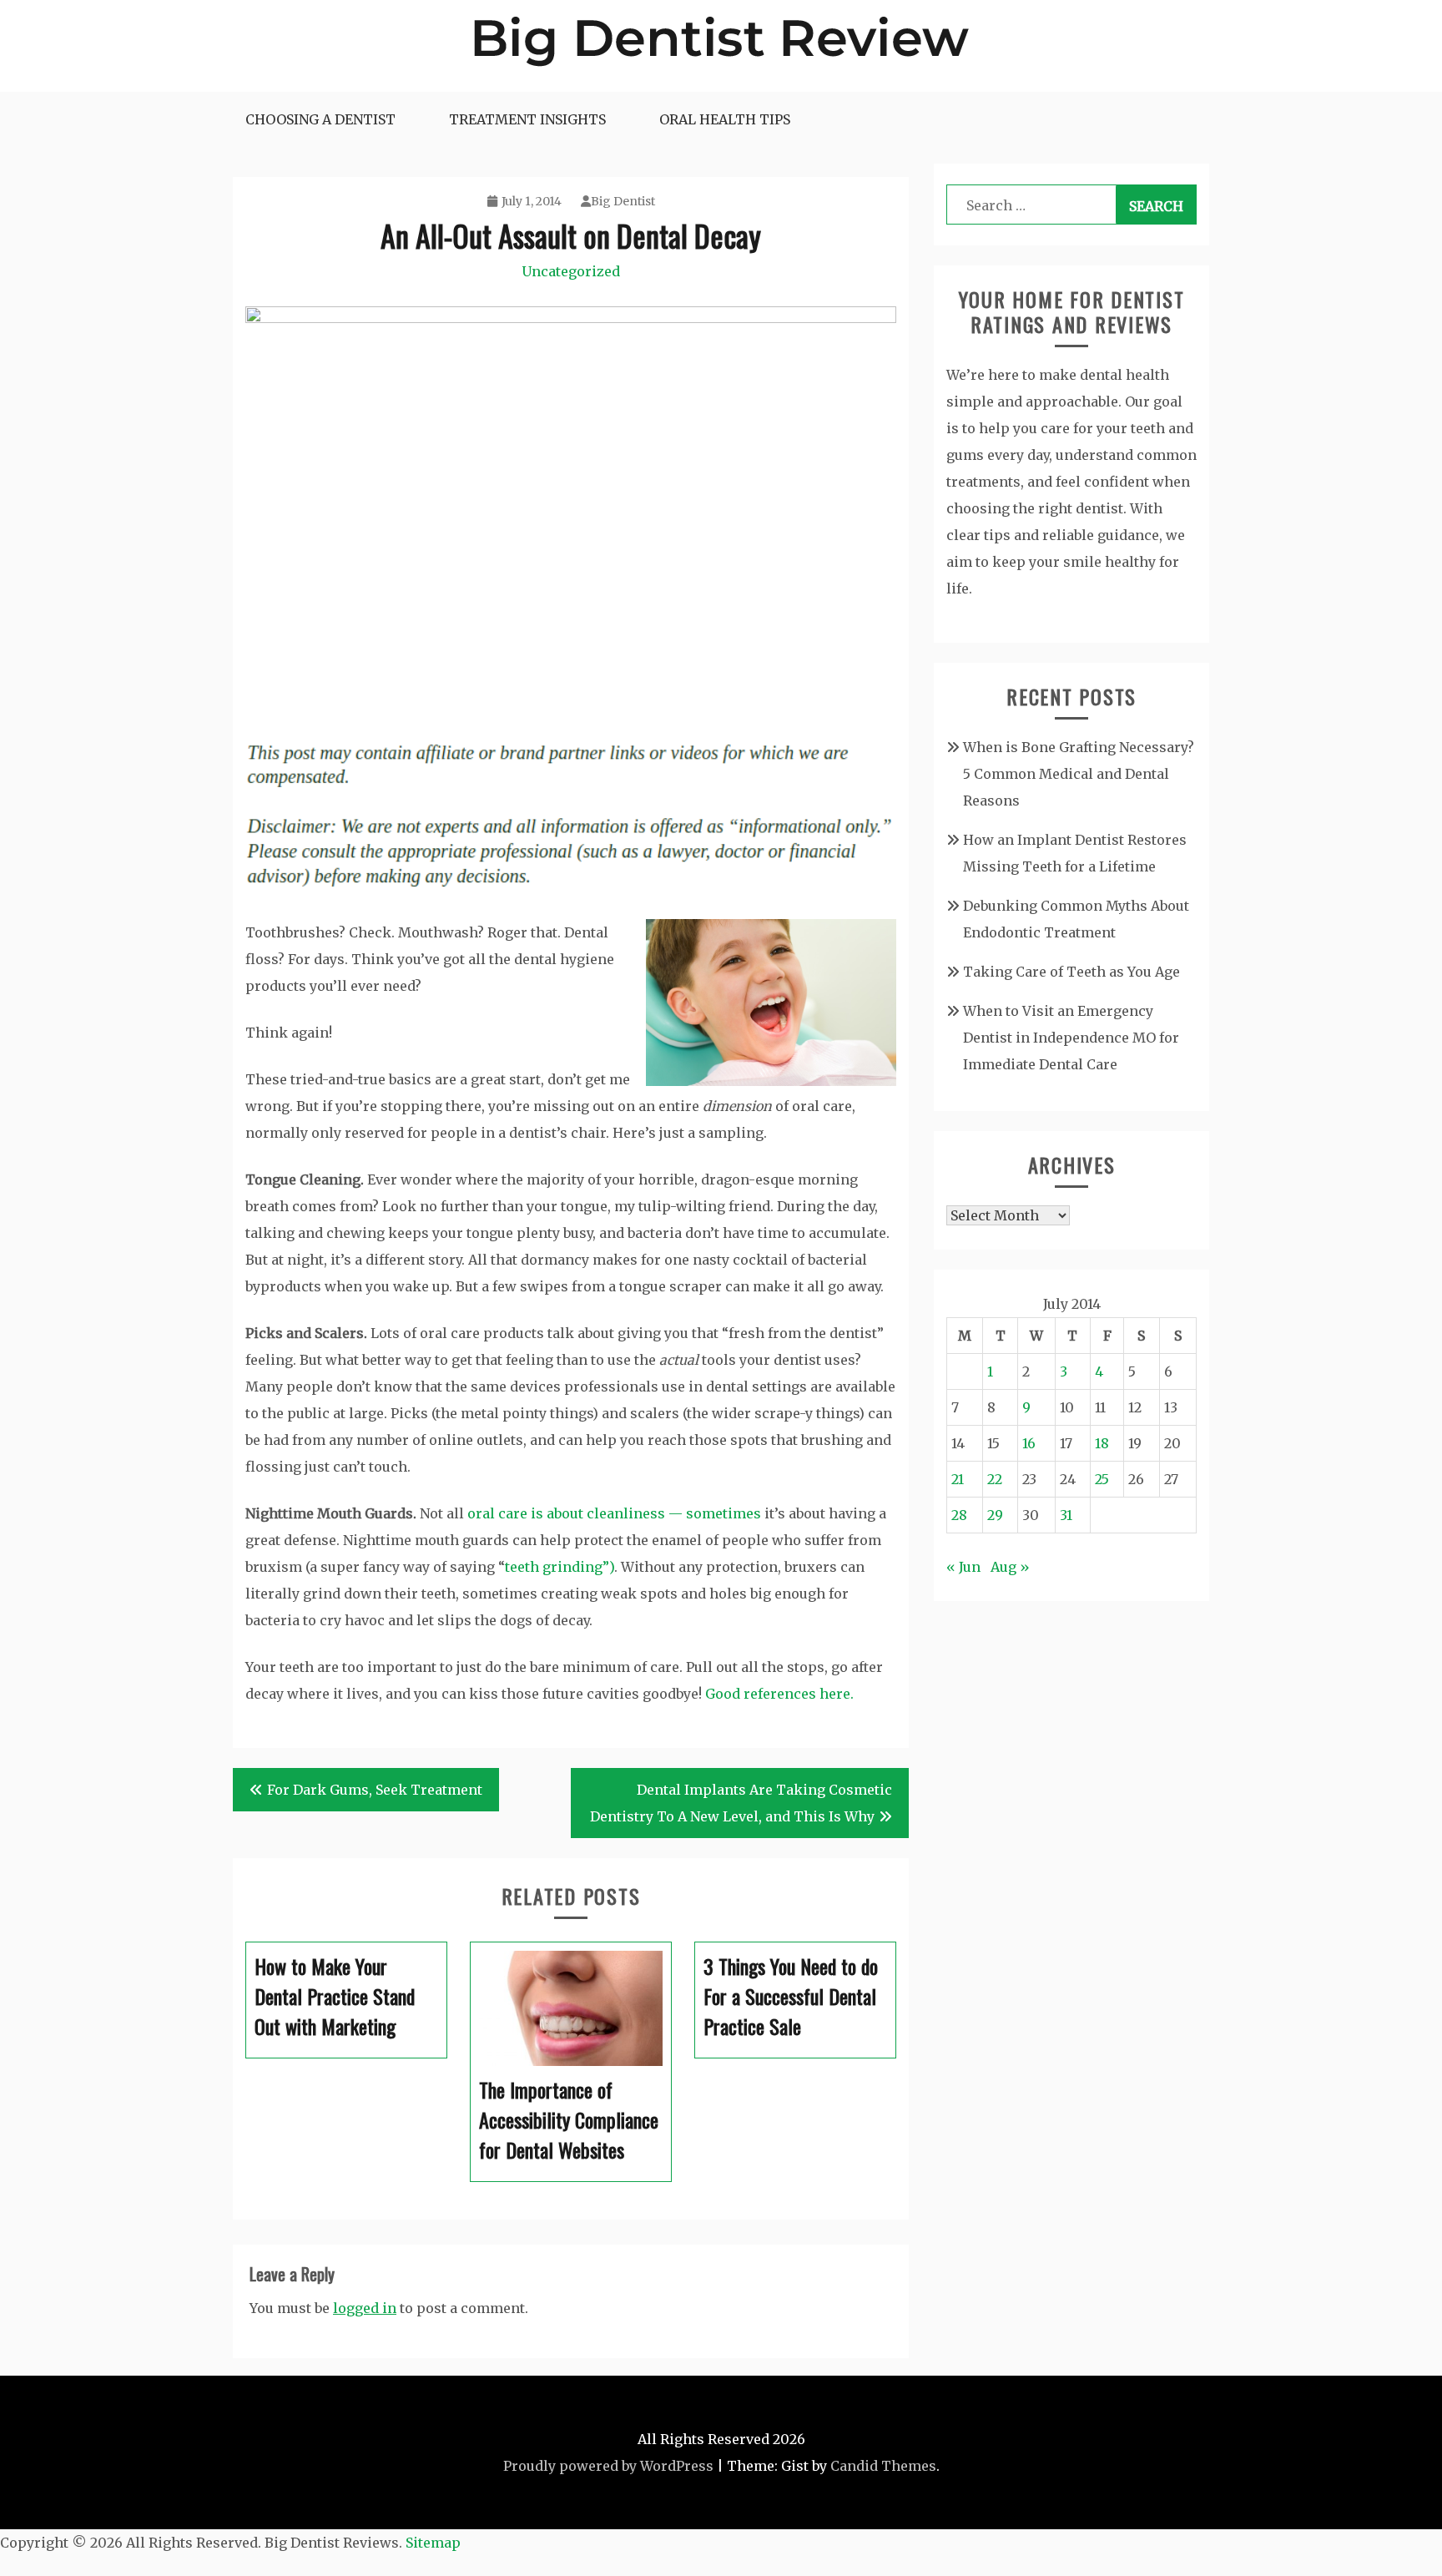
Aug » (1010, 1567)
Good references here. (779, 1694)
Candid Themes (883, 2466)
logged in (365, 2308)
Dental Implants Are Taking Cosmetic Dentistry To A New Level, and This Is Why (741, 1803)
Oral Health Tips (725, 119)
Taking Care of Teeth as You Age (1071, 972)
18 (1102, 1443)
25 (1102, 1479)
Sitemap (433, 2543)
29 (995, 1515)
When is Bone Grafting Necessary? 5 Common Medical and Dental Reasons (1079, 774)
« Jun (963, 1567)
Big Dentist (623, 201)
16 (1029, 1443)
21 (958, 1479)
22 (995, 1479)
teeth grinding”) (560, 1567)
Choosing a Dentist (320, 119)
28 (959, 1515)
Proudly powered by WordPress (608, 2466)
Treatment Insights (527, 119)
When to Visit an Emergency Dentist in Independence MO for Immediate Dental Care (1071, 1038)
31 (1066, 1515)
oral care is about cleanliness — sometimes (614, 1513)
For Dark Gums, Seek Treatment (375, 1790)
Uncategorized (571, 271)
